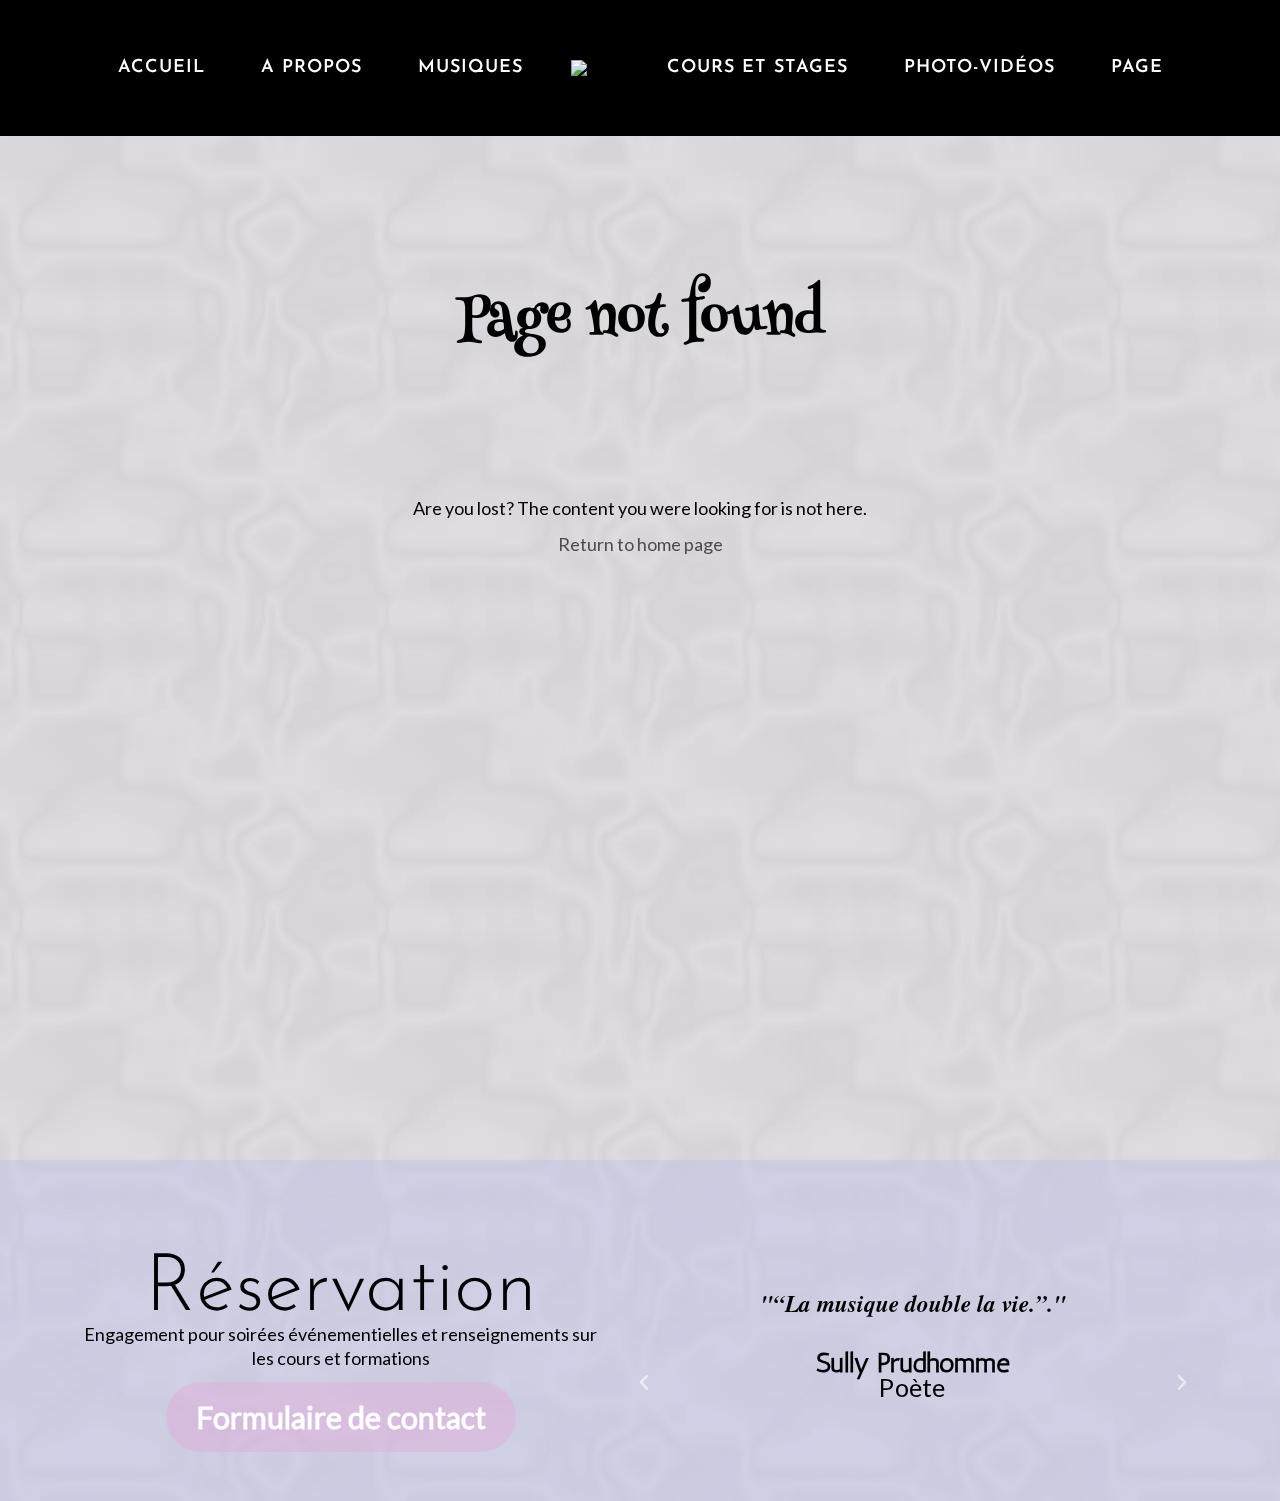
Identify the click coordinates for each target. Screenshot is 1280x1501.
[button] (644, 1383)
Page (1137, 68)
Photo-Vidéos (979, 68)
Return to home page (640, 544)
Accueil (161, 68)
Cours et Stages (757, 68)
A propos (311, 68)
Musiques (470, 68)
